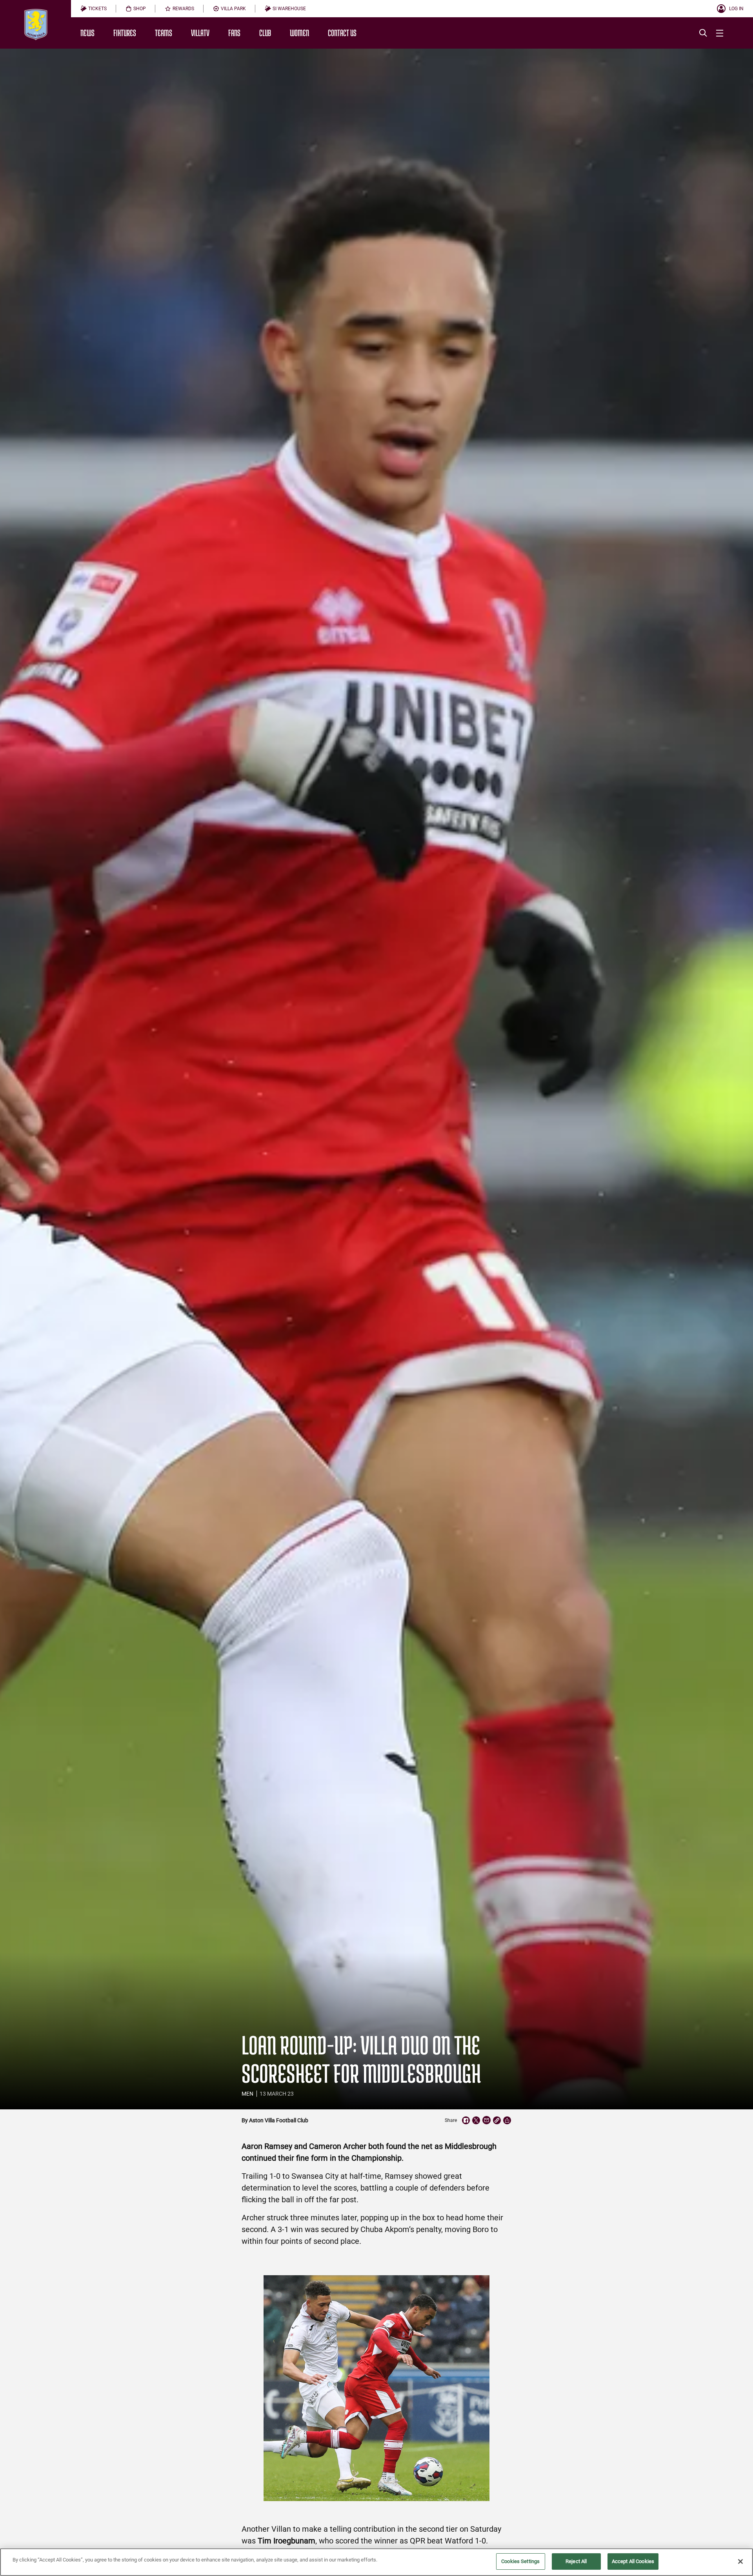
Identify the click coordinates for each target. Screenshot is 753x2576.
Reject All (576, 2561)
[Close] (740, 2561)
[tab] (94, 9)
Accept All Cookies (633, 2561)
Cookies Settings (520, 2561)
